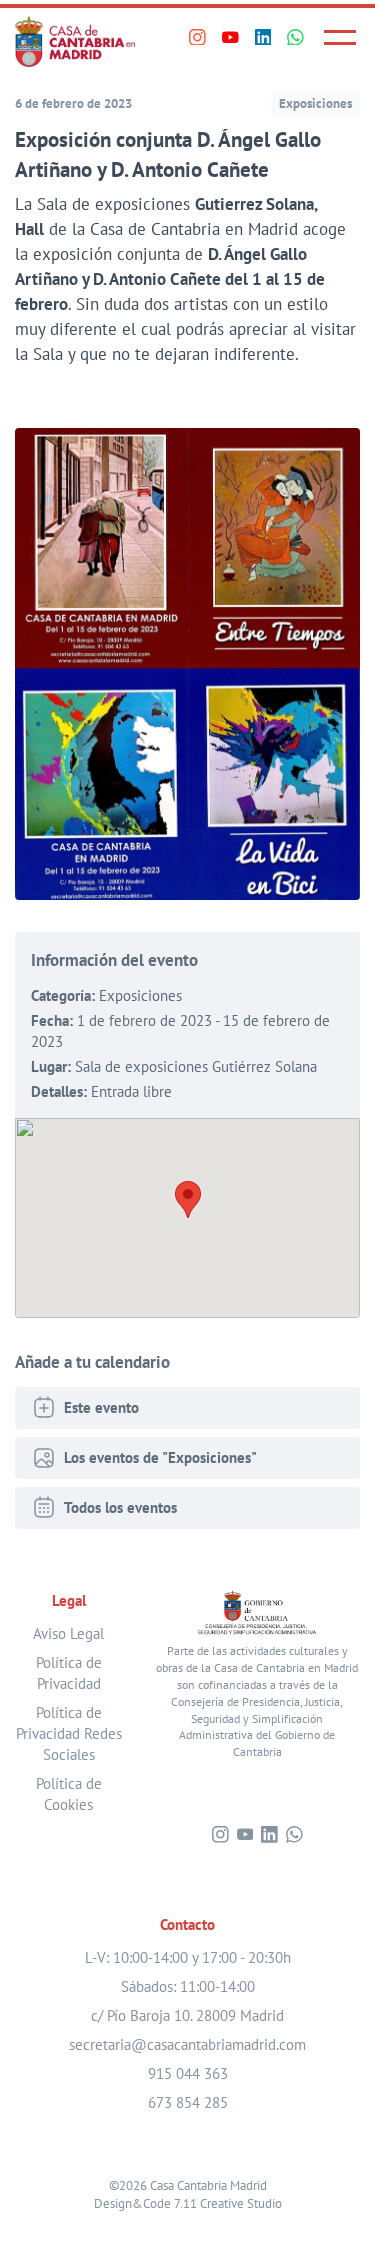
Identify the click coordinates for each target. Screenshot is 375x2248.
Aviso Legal (68, 1633)
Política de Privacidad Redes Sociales (69, 1733)
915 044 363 (188, 2073)
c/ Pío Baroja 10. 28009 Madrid (187, 2015)
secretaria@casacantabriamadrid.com (187, 2044)
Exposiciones (315, 103)
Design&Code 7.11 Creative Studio (188, 2203)
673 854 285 (188, 2102)
